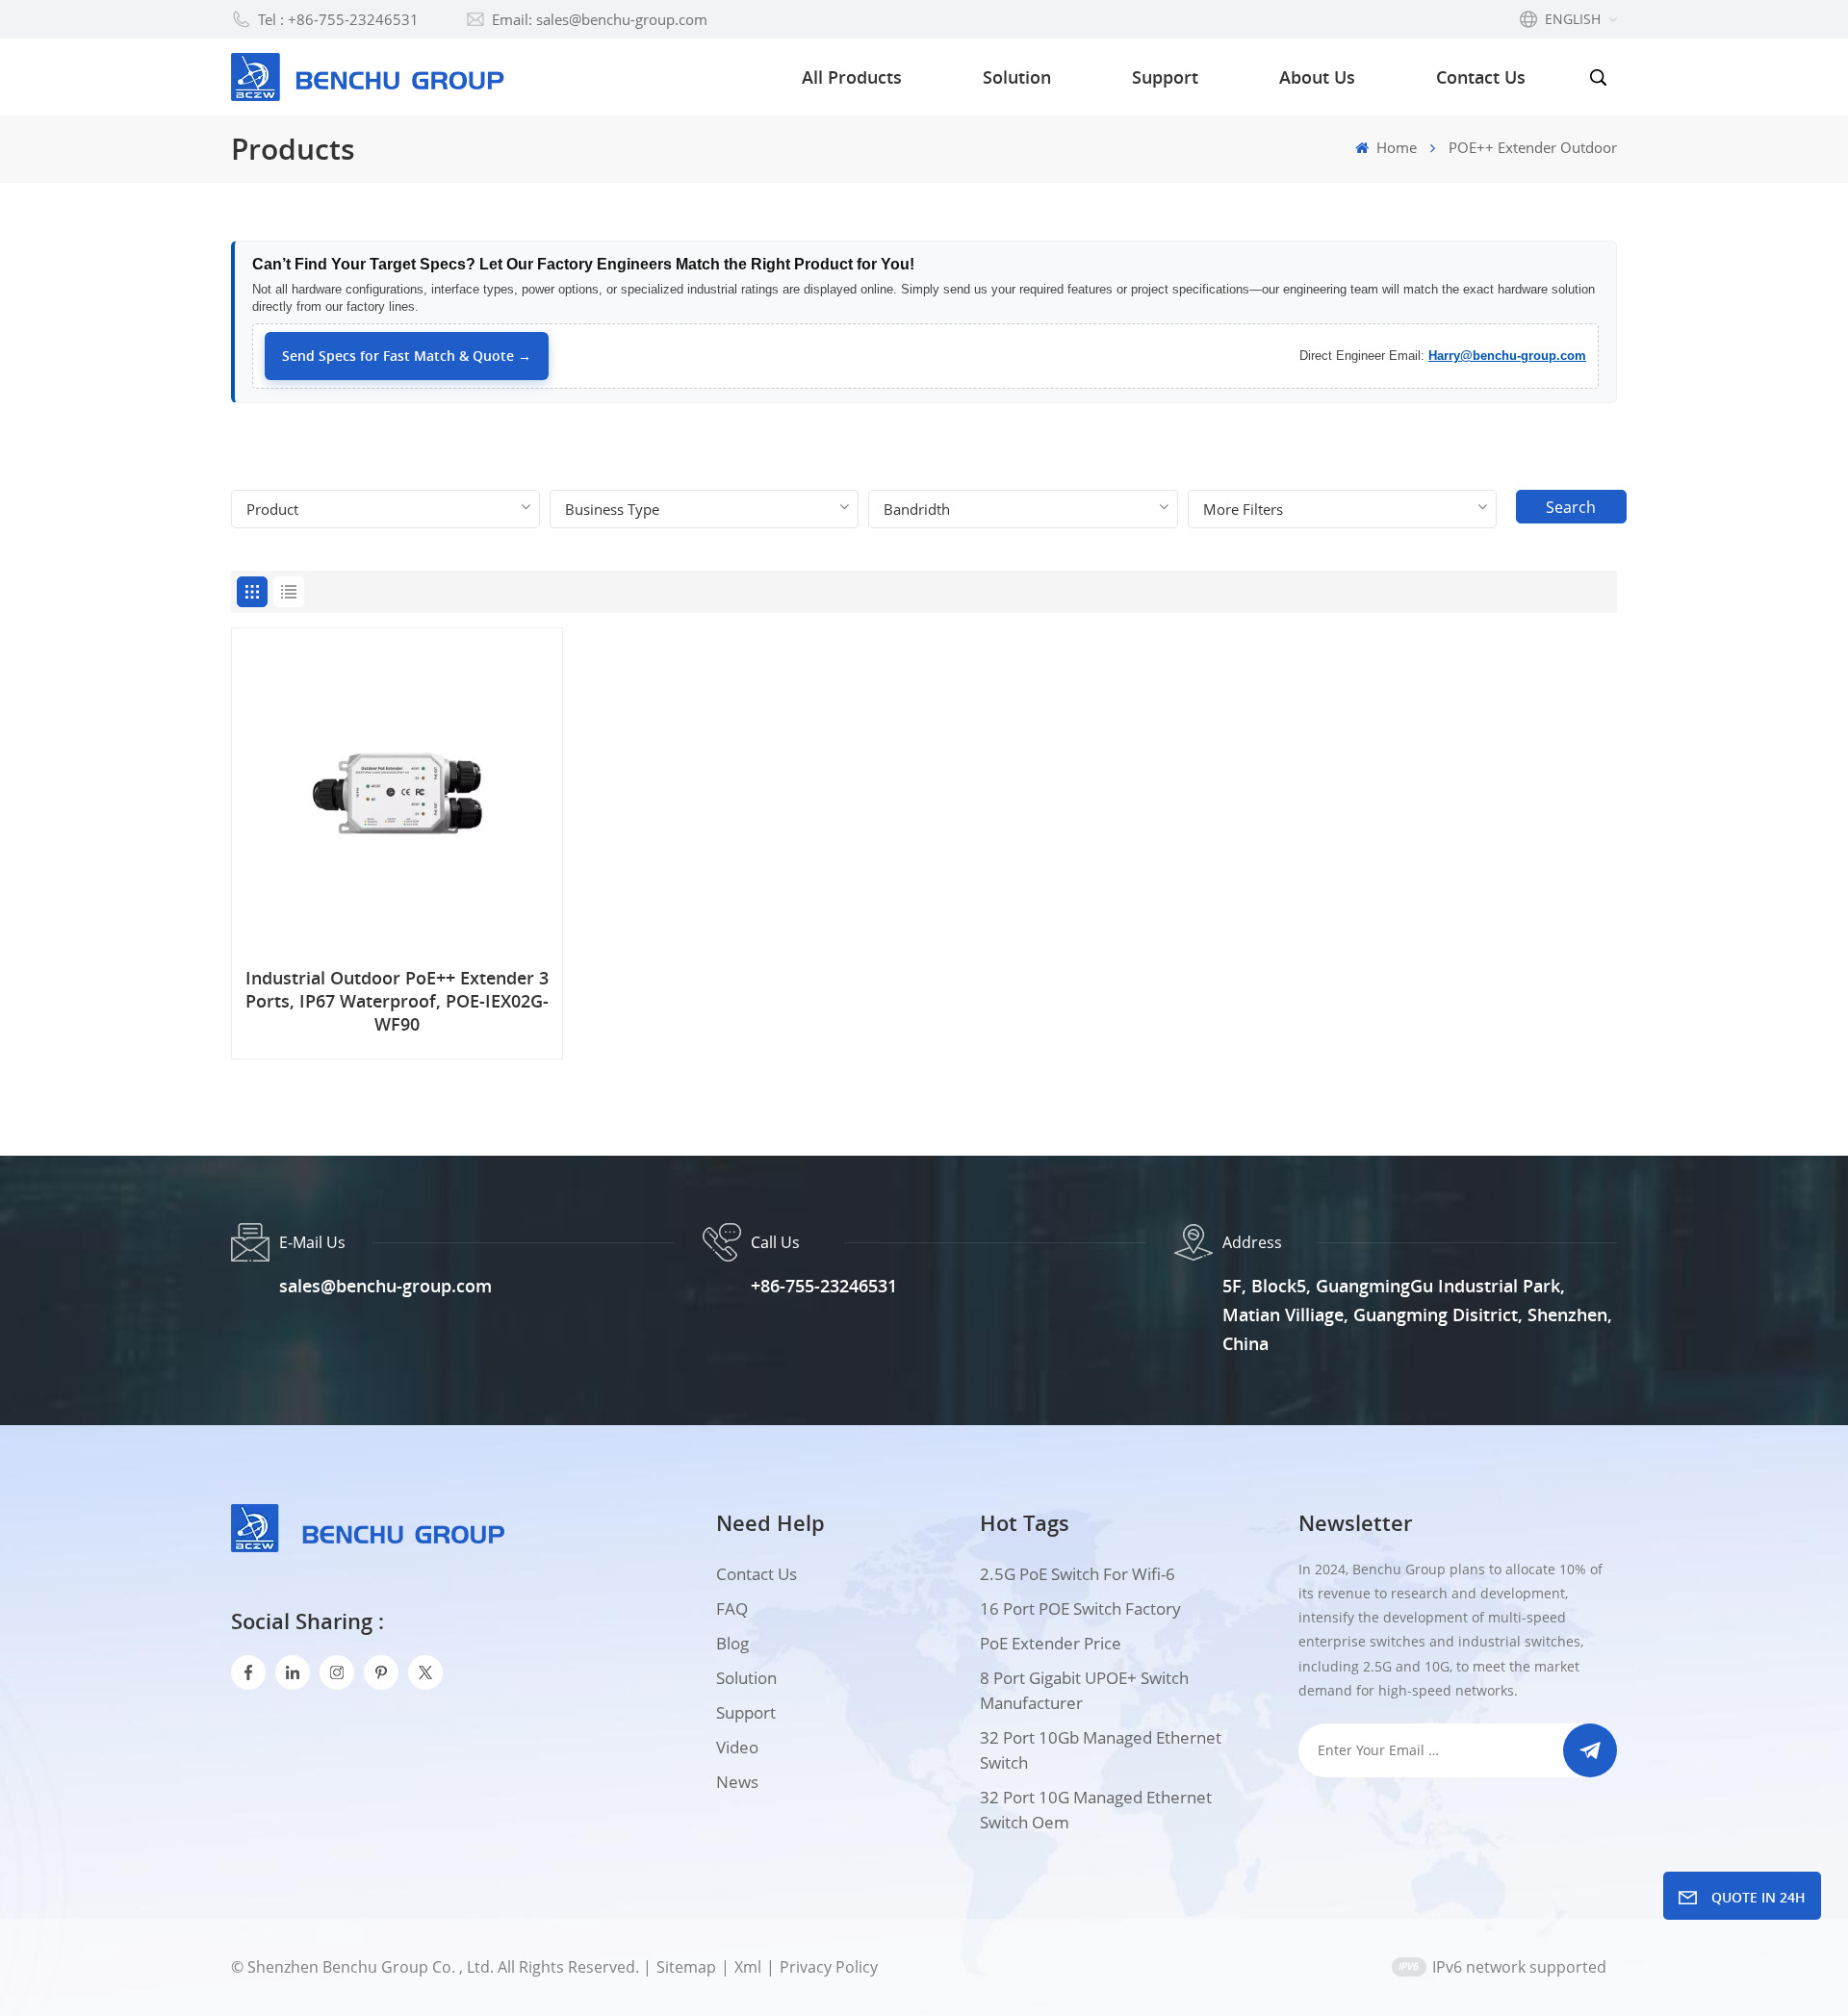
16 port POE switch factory (1080, 1608)
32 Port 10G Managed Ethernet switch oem (1096, 1810)
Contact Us (1481, 77)
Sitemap (686, 1967)
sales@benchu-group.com (385, 1286)
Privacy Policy (829, 1967)
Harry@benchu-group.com (1507, 356)
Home (1395, 147)
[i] (293, 1672)
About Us (1317, 77)
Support (1165, 77)
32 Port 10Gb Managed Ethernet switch (1101, 1750)
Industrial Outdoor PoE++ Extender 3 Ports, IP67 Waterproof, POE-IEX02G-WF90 (397, 1001)
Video (737, 1747)
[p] (381, 1672)
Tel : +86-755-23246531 (338, 19)
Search (1571, 507)
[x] (425, 1672)
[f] (248, 1672)
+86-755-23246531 (824, 1286)
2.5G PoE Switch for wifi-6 (1078, 1574)
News (737, 1782)
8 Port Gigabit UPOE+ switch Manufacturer (1084, 1690)
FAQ (732, 1608)
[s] (337, 1672)
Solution (1017, 77)
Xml (748, 1967)
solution (746, 1678)
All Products (852, 77)
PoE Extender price (1051, 1643)
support (746, 1712)
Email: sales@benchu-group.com (600, 19)
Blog (732, 1643)
